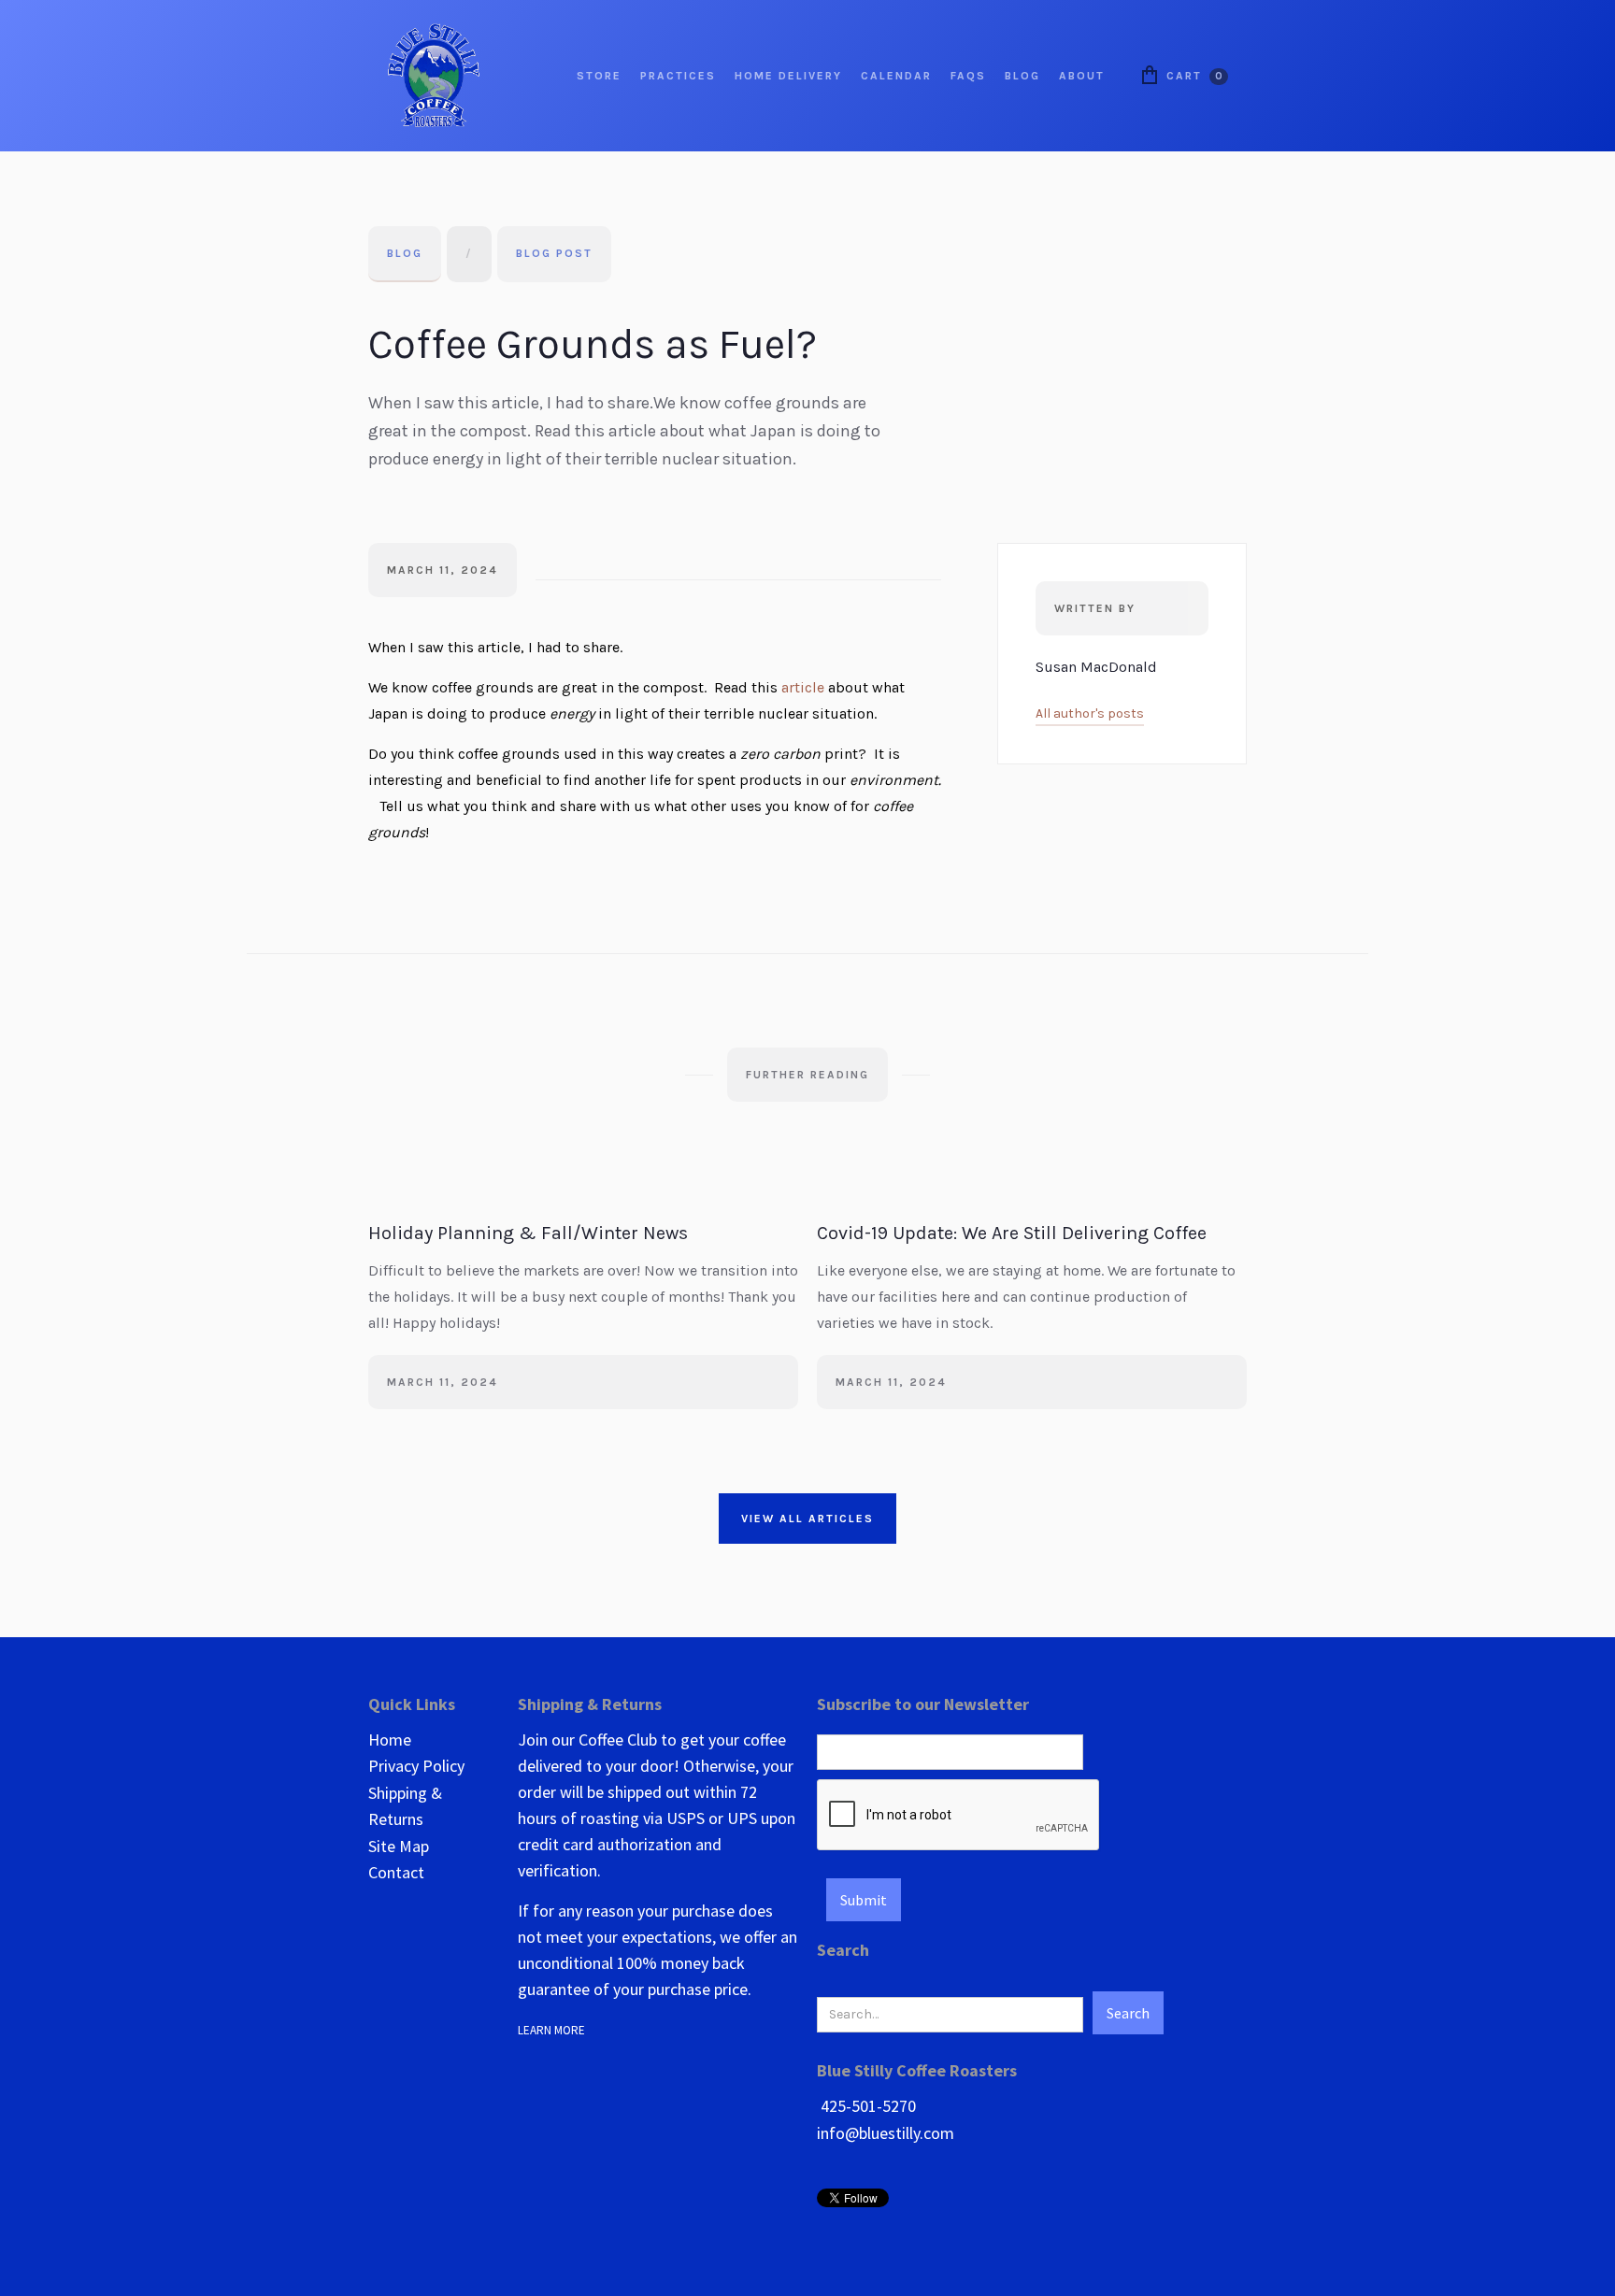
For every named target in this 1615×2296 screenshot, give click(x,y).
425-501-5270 (866, 2106)
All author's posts (1090, 713)
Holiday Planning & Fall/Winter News (528, 1233)
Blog (405, 253)
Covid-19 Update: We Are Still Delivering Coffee (1012, 1233)
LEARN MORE (554, 2030)
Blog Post (554, 253)
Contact (396, 1872)
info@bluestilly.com (886, 2133)
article (803, 687)
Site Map (399, 1846)
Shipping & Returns (405, 1806)
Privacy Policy (416, 1766)
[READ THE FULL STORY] (583, 1202)
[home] (434, 76)
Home (390, 1740)
